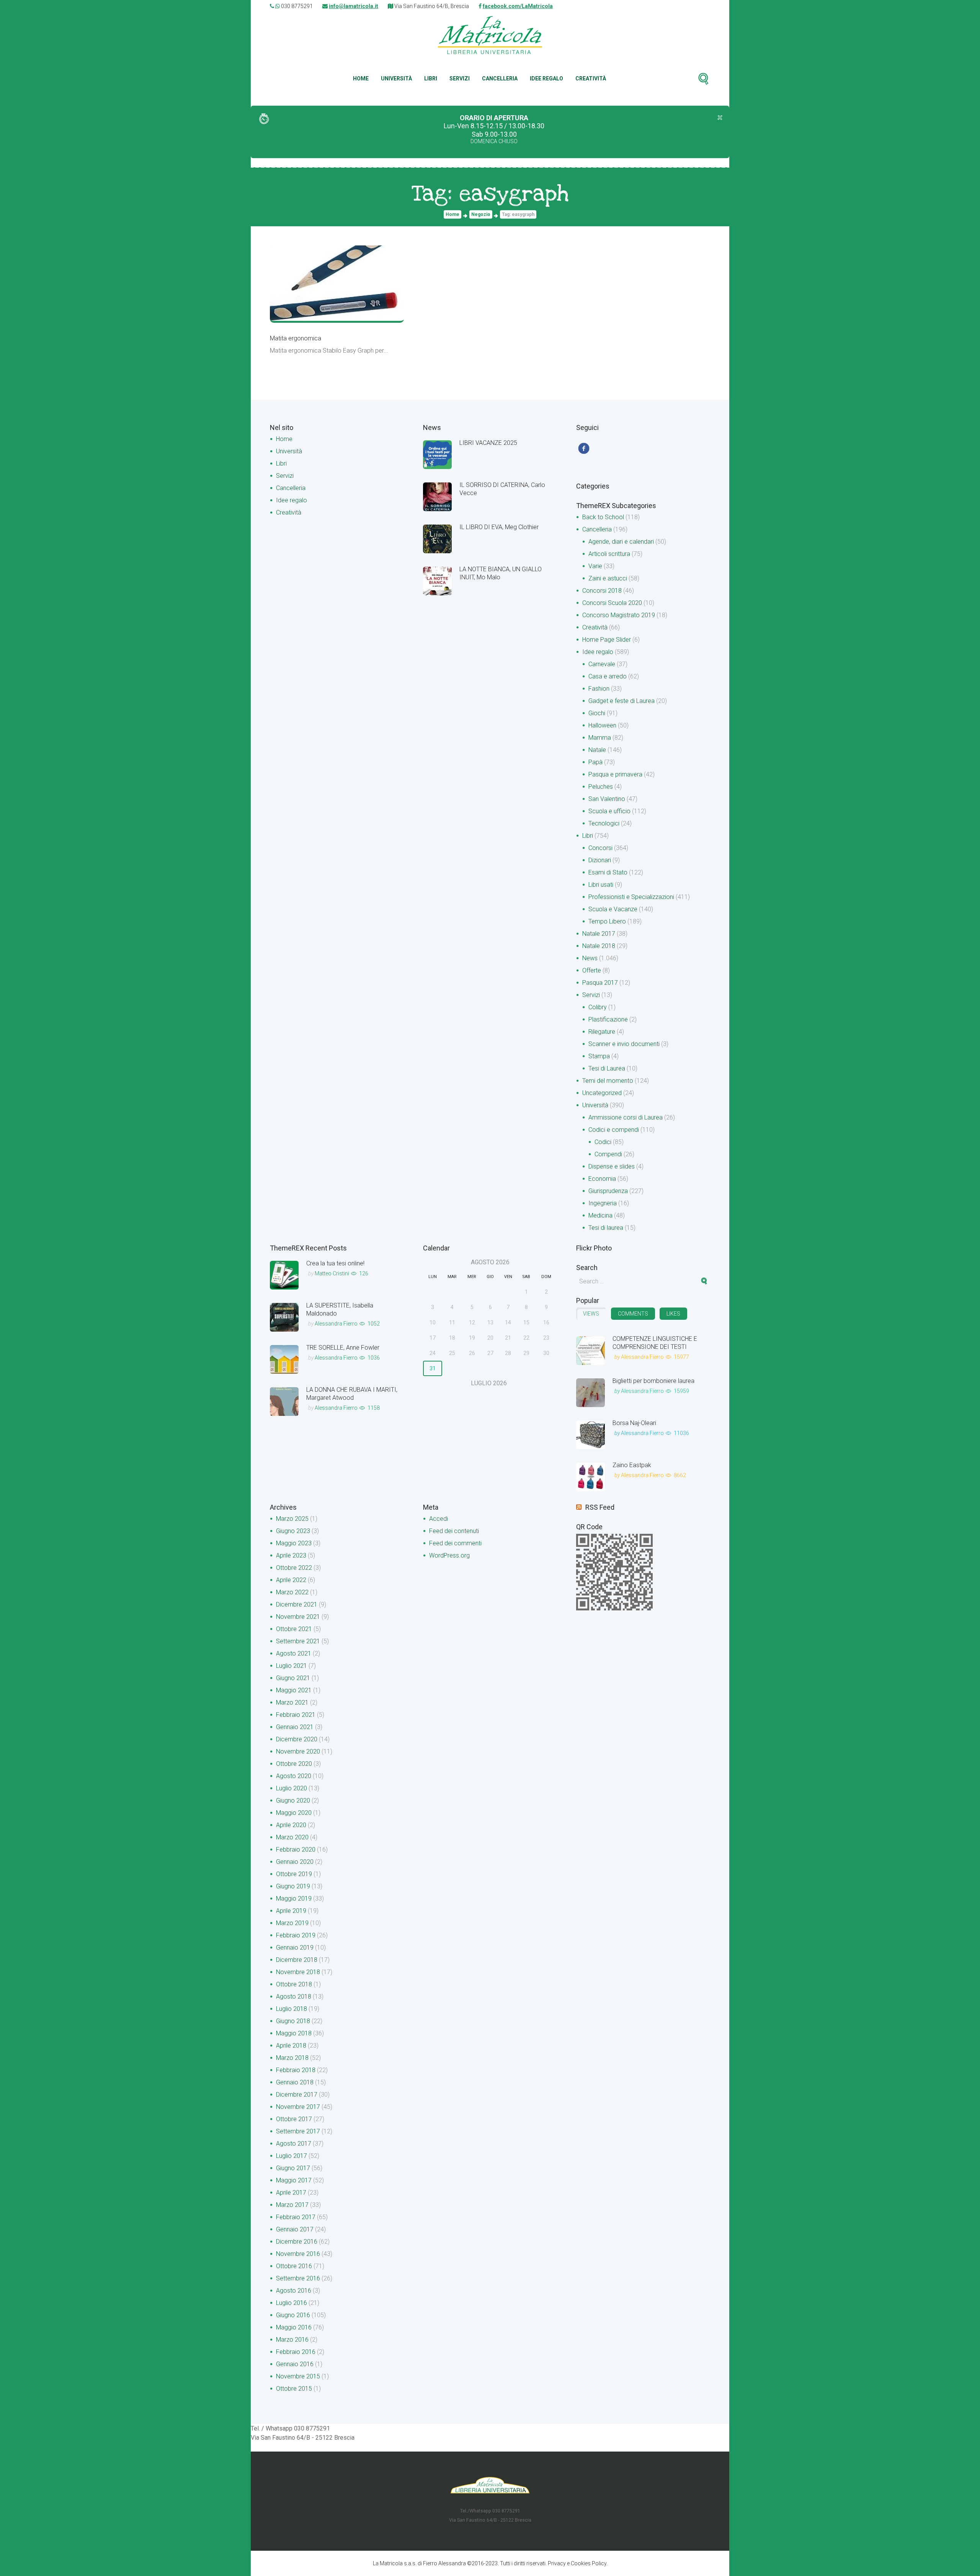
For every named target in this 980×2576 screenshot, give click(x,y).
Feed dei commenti (455, 1543)
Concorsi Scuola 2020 (612, 603)
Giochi (597, 713)
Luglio (292, 1666)
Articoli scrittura (609, 554)
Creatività (591, 78)
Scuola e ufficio (609, 811)
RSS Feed (600, 1507)
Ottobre (294, 1568)
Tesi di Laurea (607, 1068)
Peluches (601, 787)
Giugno (293, 1531)
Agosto (294, 1653)
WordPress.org (449, 1555)
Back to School (603, 517)
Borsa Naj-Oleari (634, 1423)
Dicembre (297, 1604)
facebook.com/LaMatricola (518, 6)
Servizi (460, 78)
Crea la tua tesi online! (335, 1263)
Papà (595, 762)
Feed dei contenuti (454, 1531)
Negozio (481, 214)
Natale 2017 (599, 934)
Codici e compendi (614, 1130)
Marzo (292, 1519)
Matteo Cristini (332, 1273)
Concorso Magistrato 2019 (619, 615)
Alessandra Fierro (336, 1324)
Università (396, 78)
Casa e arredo (608, 676)
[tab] (591, 1314)
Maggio (294, 1543)
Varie (595, 566)
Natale (597, 750)
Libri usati (601, 885)
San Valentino (607, 799)
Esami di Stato (608, 872)
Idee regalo (546, 78)
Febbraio (296, 1715)
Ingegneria (603, 1203)
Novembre (298, 1617)
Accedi (439, 1519)
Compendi (608, 1154)
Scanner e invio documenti (624, 1044)
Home (361, 78)
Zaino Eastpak (632, 1465)
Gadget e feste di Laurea (621, 701)
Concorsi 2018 (602, 591)
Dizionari (600, 860)
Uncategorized (602, 1093)
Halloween (602, 725)
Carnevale (602, 664)
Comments (633, 1314)
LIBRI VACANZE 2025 (488, 443)
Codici (603, 1142)
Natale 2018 (599, 946)
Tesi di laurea (606, 1228)
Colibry (598, 1007)
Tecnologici (604, 823)
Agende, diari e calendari (621, 542)
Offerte (592, 970)
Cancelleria (500, 78)
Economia (602, 1179)
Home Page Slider (607, 640)
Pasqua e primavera (615, 774)
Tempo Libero (607, 921)
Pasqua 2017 (600, 983)
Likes (673, 1314)
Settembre (298, 1641)
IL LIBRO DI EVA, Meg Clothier (499, 527)
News (590, 958)
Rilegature (602, 1032)
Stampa (599, 1056)
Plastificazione (608, 1019)
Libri (431, 78)
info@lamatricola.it (354, 6)
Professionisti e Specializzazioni (631, 897)
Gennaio (295, 1727)
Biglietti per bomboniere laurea (653, 1381)
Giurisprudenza (608, 1191)
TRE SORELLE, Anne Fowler (343, 1348)
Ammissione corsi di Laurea (626, 1117)
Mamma (600, 738)
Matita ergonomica (296, 338)
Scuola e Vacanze (613, 909)
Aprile (291, 1555)
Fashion (599, 689)
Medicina (600, 1215)
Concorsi (600, 848)
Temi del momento (608, 1081)
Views (591, 1314)
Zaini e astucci (608, 578)
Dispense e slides (612, 1166)
